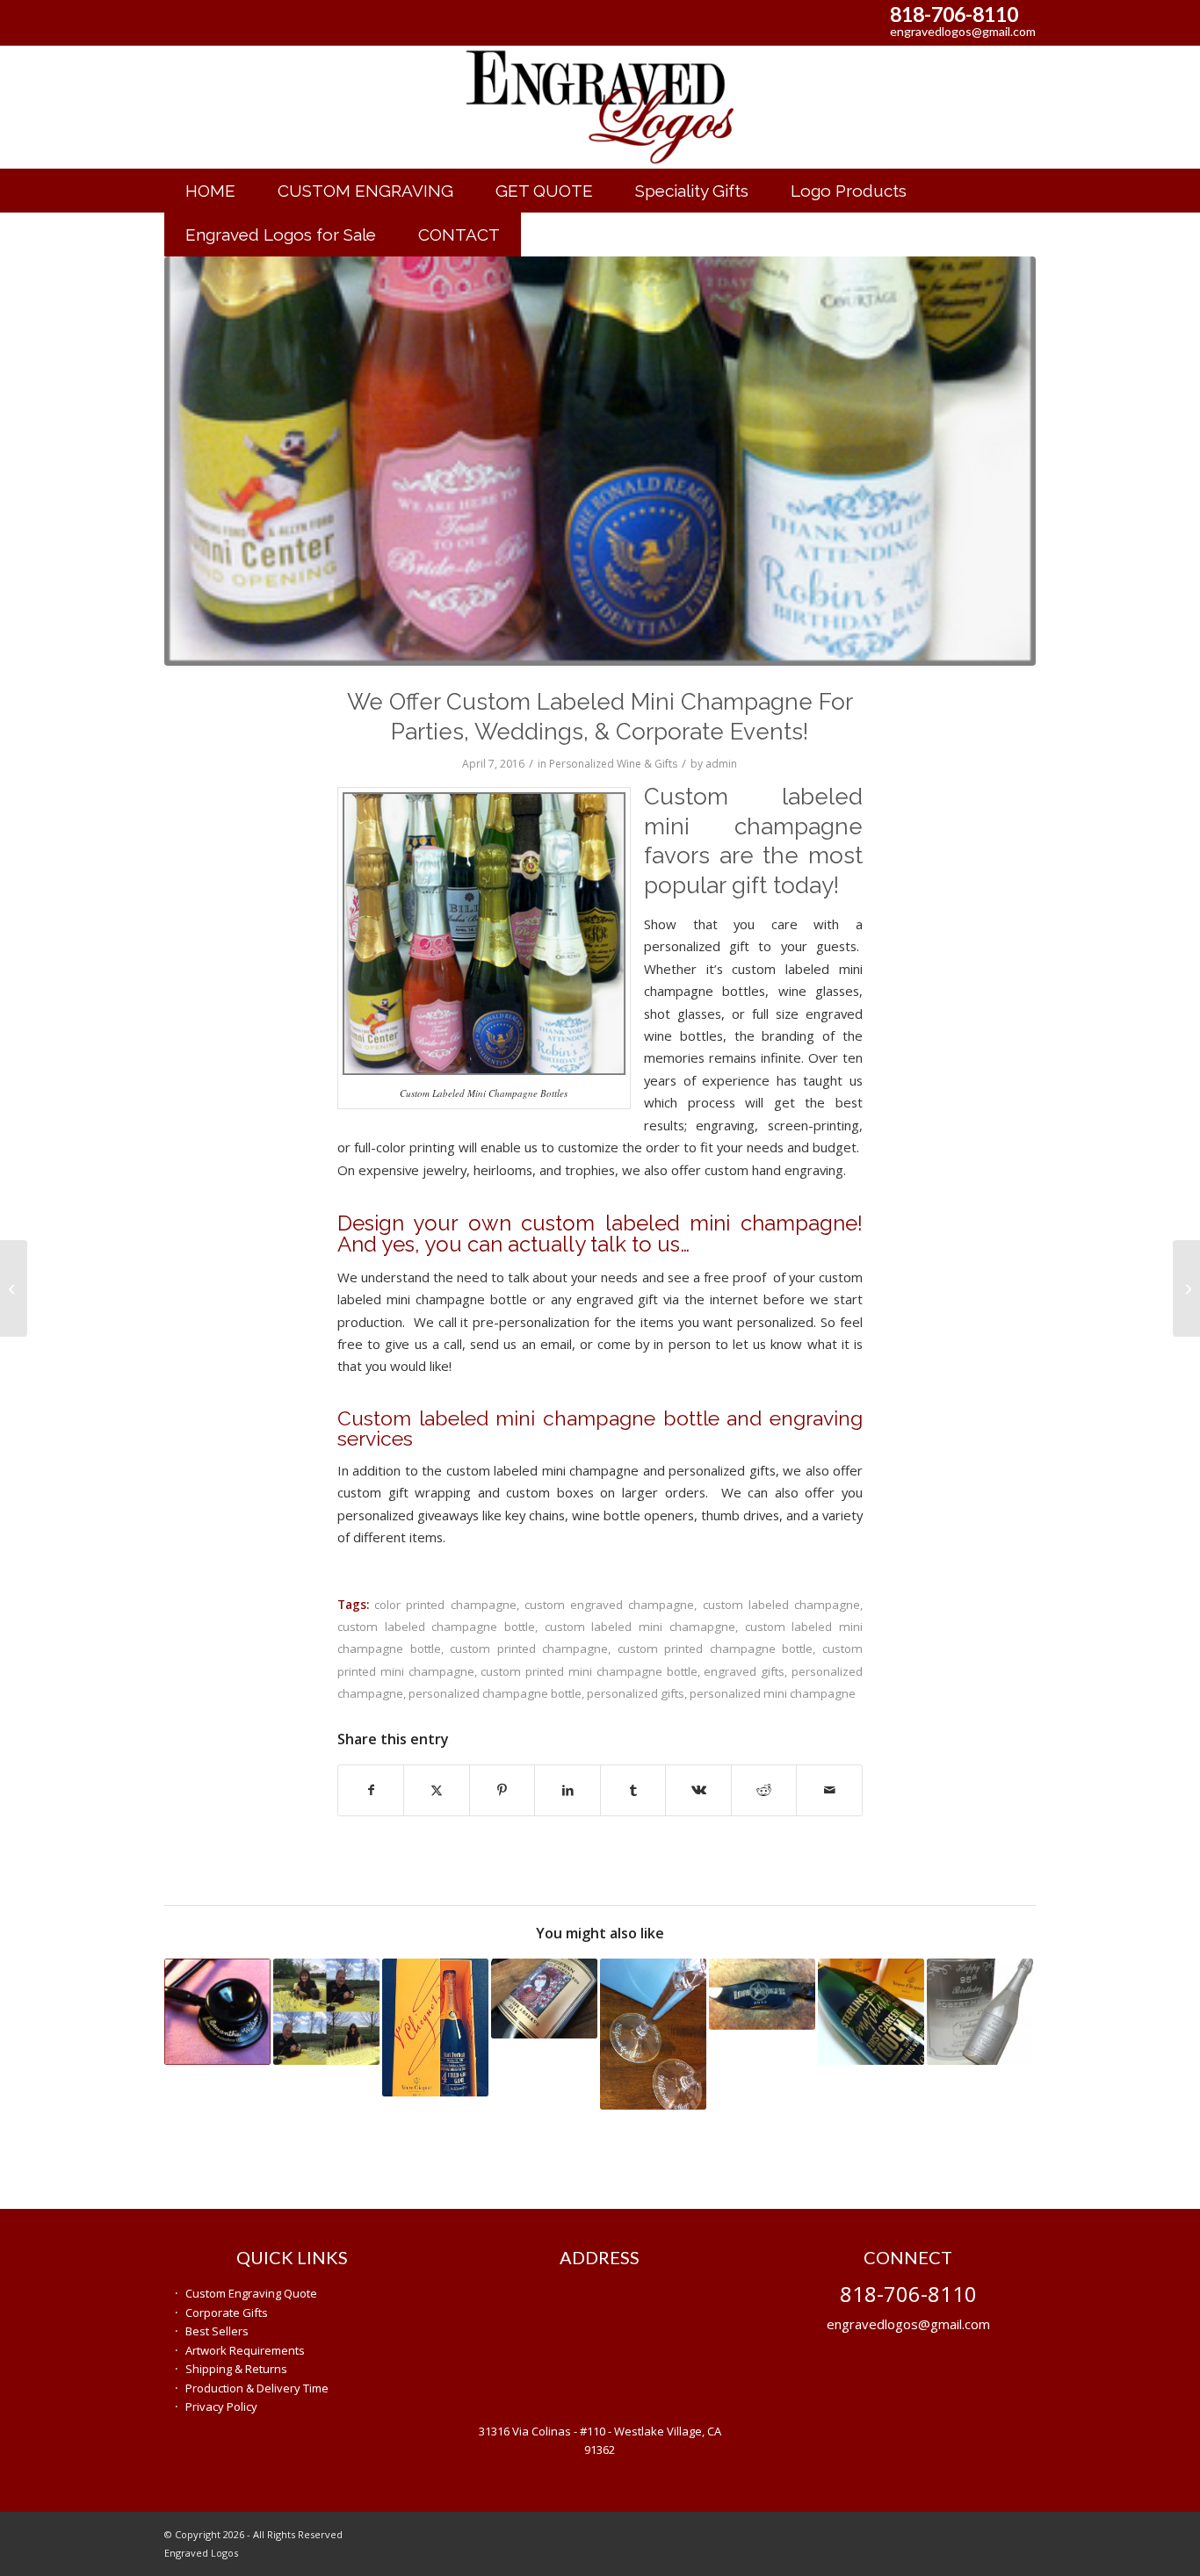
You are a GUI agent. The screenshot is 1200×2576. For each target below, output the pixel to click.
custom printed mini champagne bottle (589, 1671)
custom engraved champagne (609, 1605)
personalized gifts (636, 1693)
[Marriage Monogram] (14, 1288)
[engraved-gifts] (600, 107)
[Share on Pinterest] (502, 1790)
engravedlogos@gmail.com (963, 31)
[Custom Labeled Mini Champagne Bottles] (600, 461)
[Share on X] (437, 1790)
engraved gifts (744, 1671)
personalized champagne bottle (495, 1693)
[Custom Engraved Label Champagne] (1186, 1288)
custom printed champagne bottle (716, 1649)
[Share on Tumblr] (633, 1790)
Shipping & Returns (236, 2369)
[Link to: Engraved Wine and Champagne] (435, 2028)
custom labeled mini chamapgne (640, 1627)
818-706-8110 (954, 14)
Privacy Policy (221, 2406)
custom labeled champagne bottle (436, 1627)
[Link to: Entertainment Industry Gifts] (762, 1994)
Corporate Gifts (227, 2313)
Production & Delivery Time (257, 2388)
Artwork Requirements (245, 2350)
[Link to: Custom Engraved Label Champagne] (980, 2012)
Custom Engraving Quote (251, 2293)
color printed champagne (445, 1605)
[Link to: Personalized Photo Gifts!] (544, 1999)
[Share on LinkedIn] (567, 1790)
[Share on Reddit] (764, 1790)
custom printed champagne (529, 1649)
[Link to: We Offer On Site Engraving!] (653, 2034)
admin (721, 764)
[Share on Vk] (698, 1790)
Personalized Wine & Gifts (613, 764)
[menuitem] (210, 191)
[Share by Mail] (829, 1790)
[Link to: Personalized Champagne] (871, 2012)
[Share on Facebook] (371, 1790)
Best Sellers (217, 2331)
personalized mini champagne (773, 1693)
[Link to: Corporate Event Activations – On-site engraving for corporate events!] (326, 2012)
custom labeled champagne (781, 1605)
